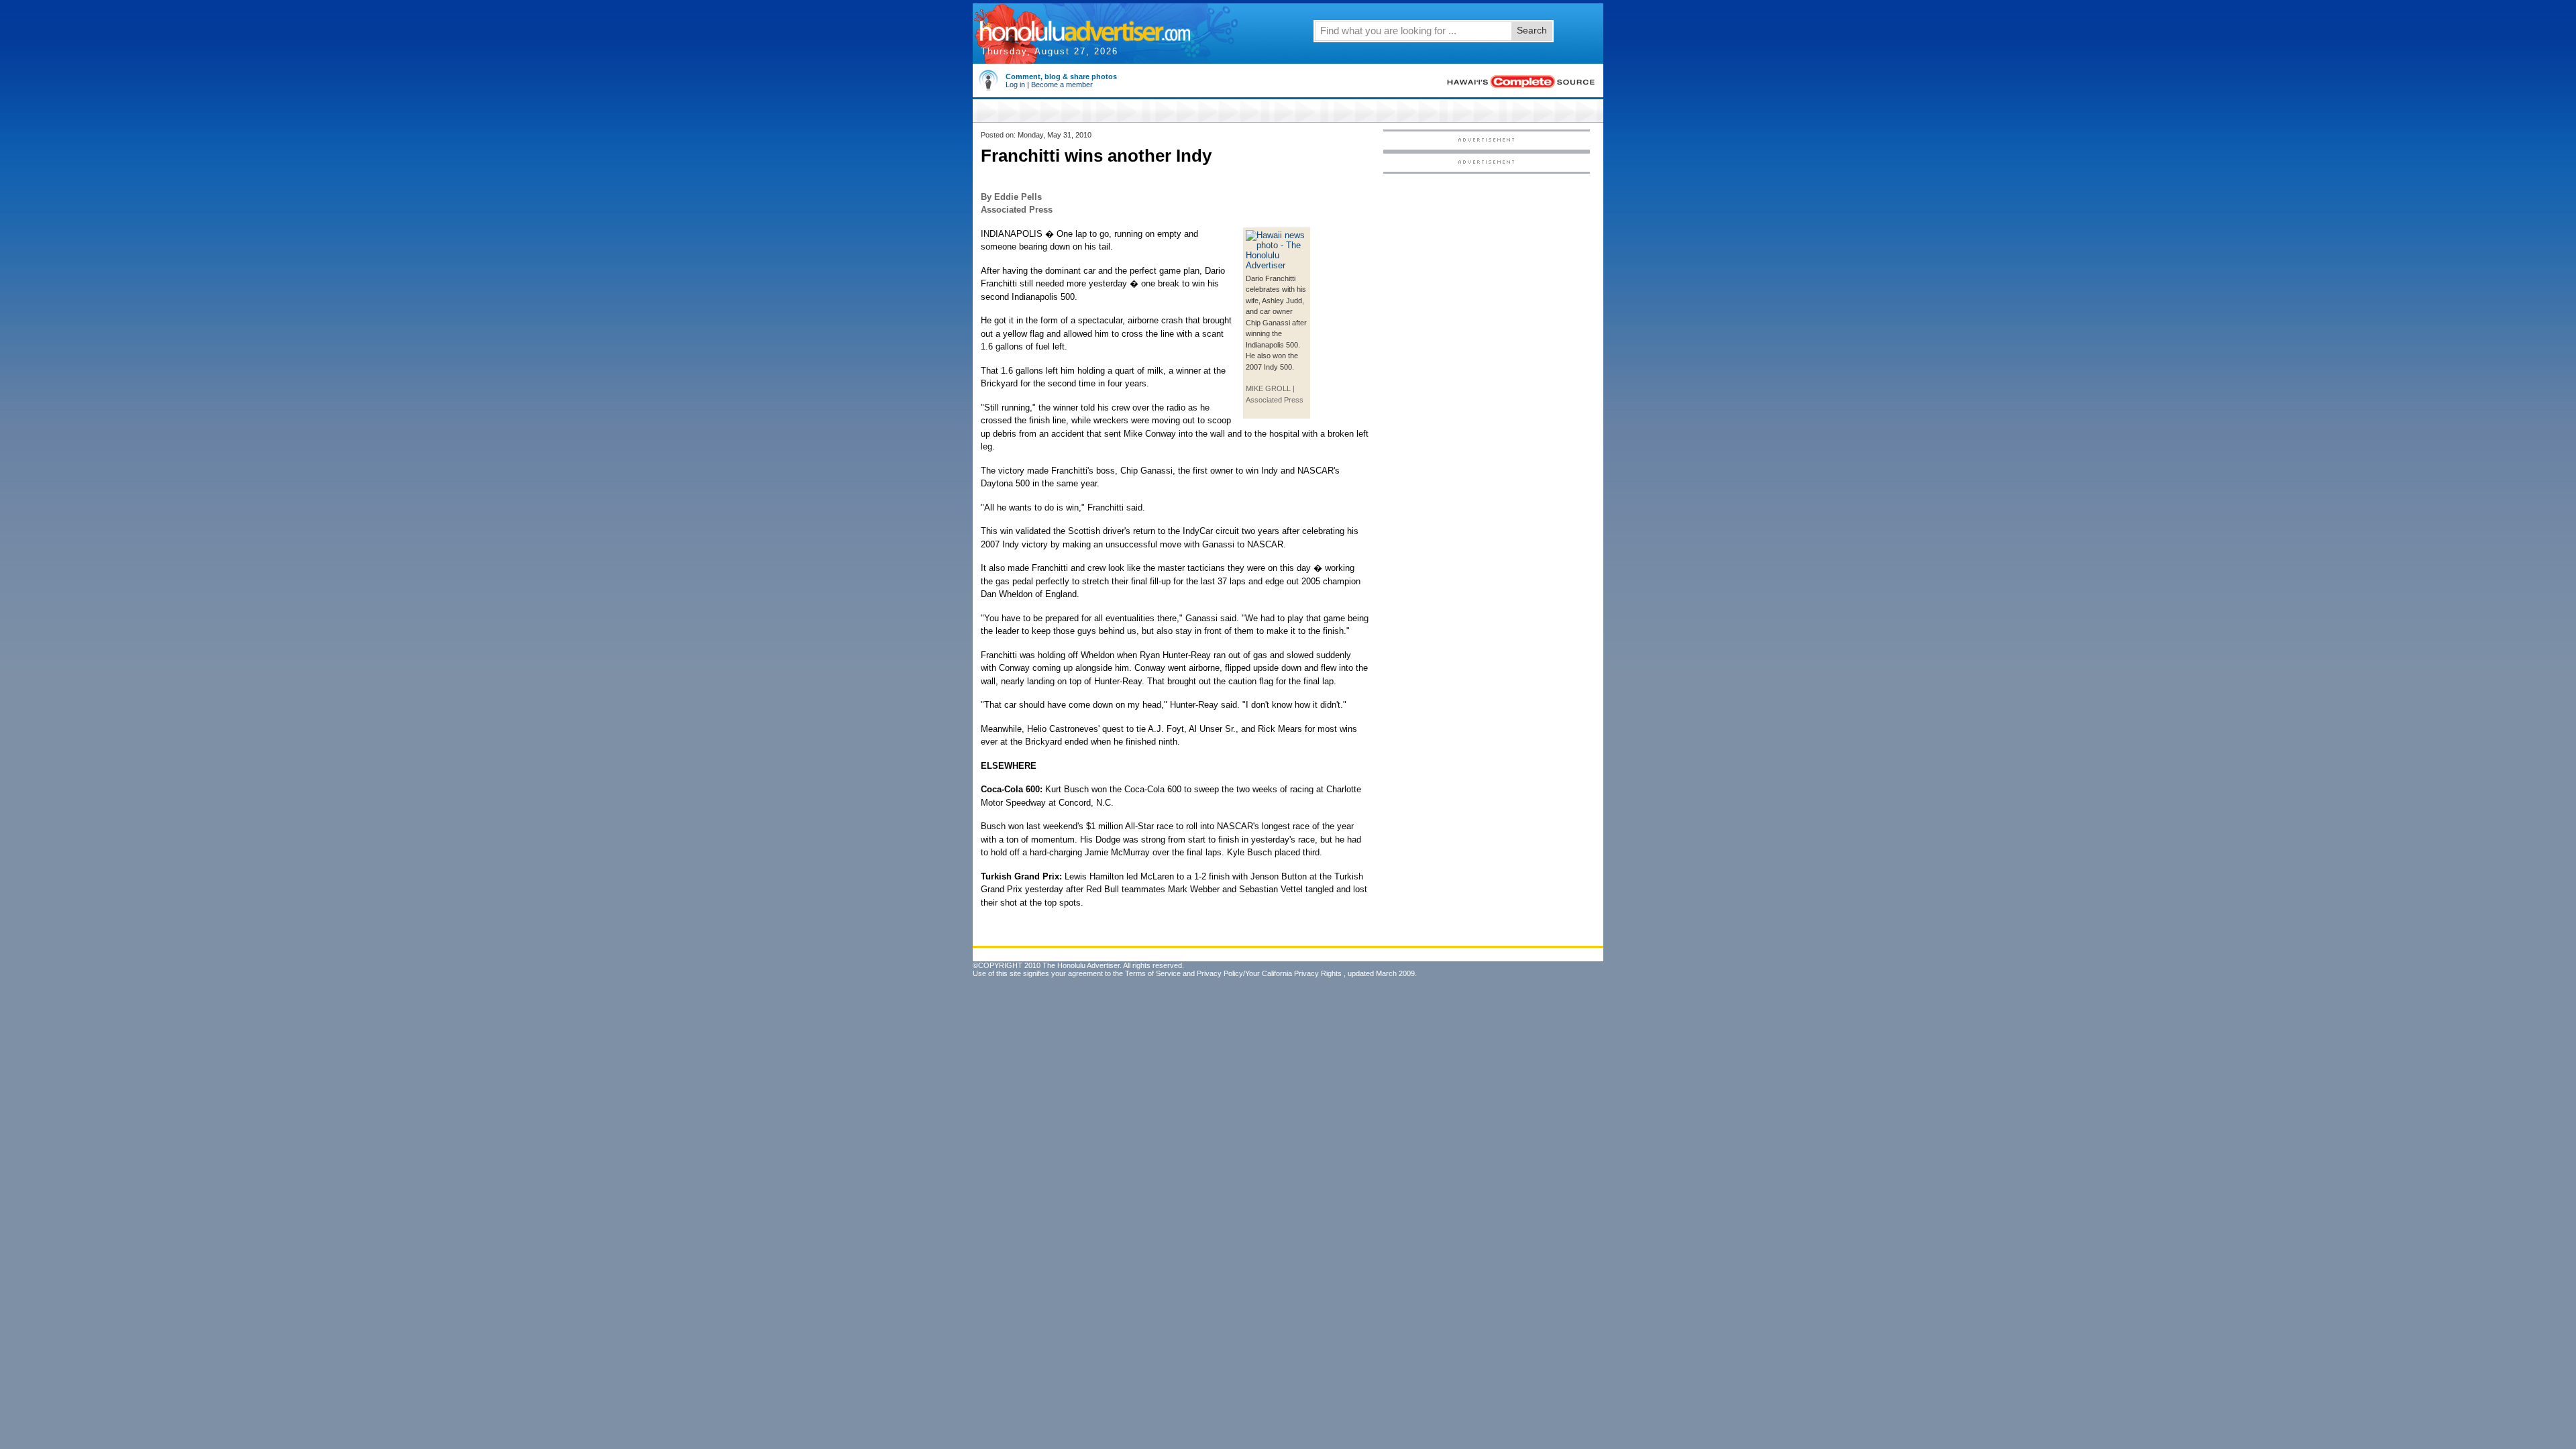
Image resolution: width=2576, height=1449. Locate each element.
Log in (1015, 85)
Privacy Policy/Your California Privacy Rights (1269, 973)
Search (1532, 30)
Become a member (1062, 85)
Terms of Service (1153, 973)
